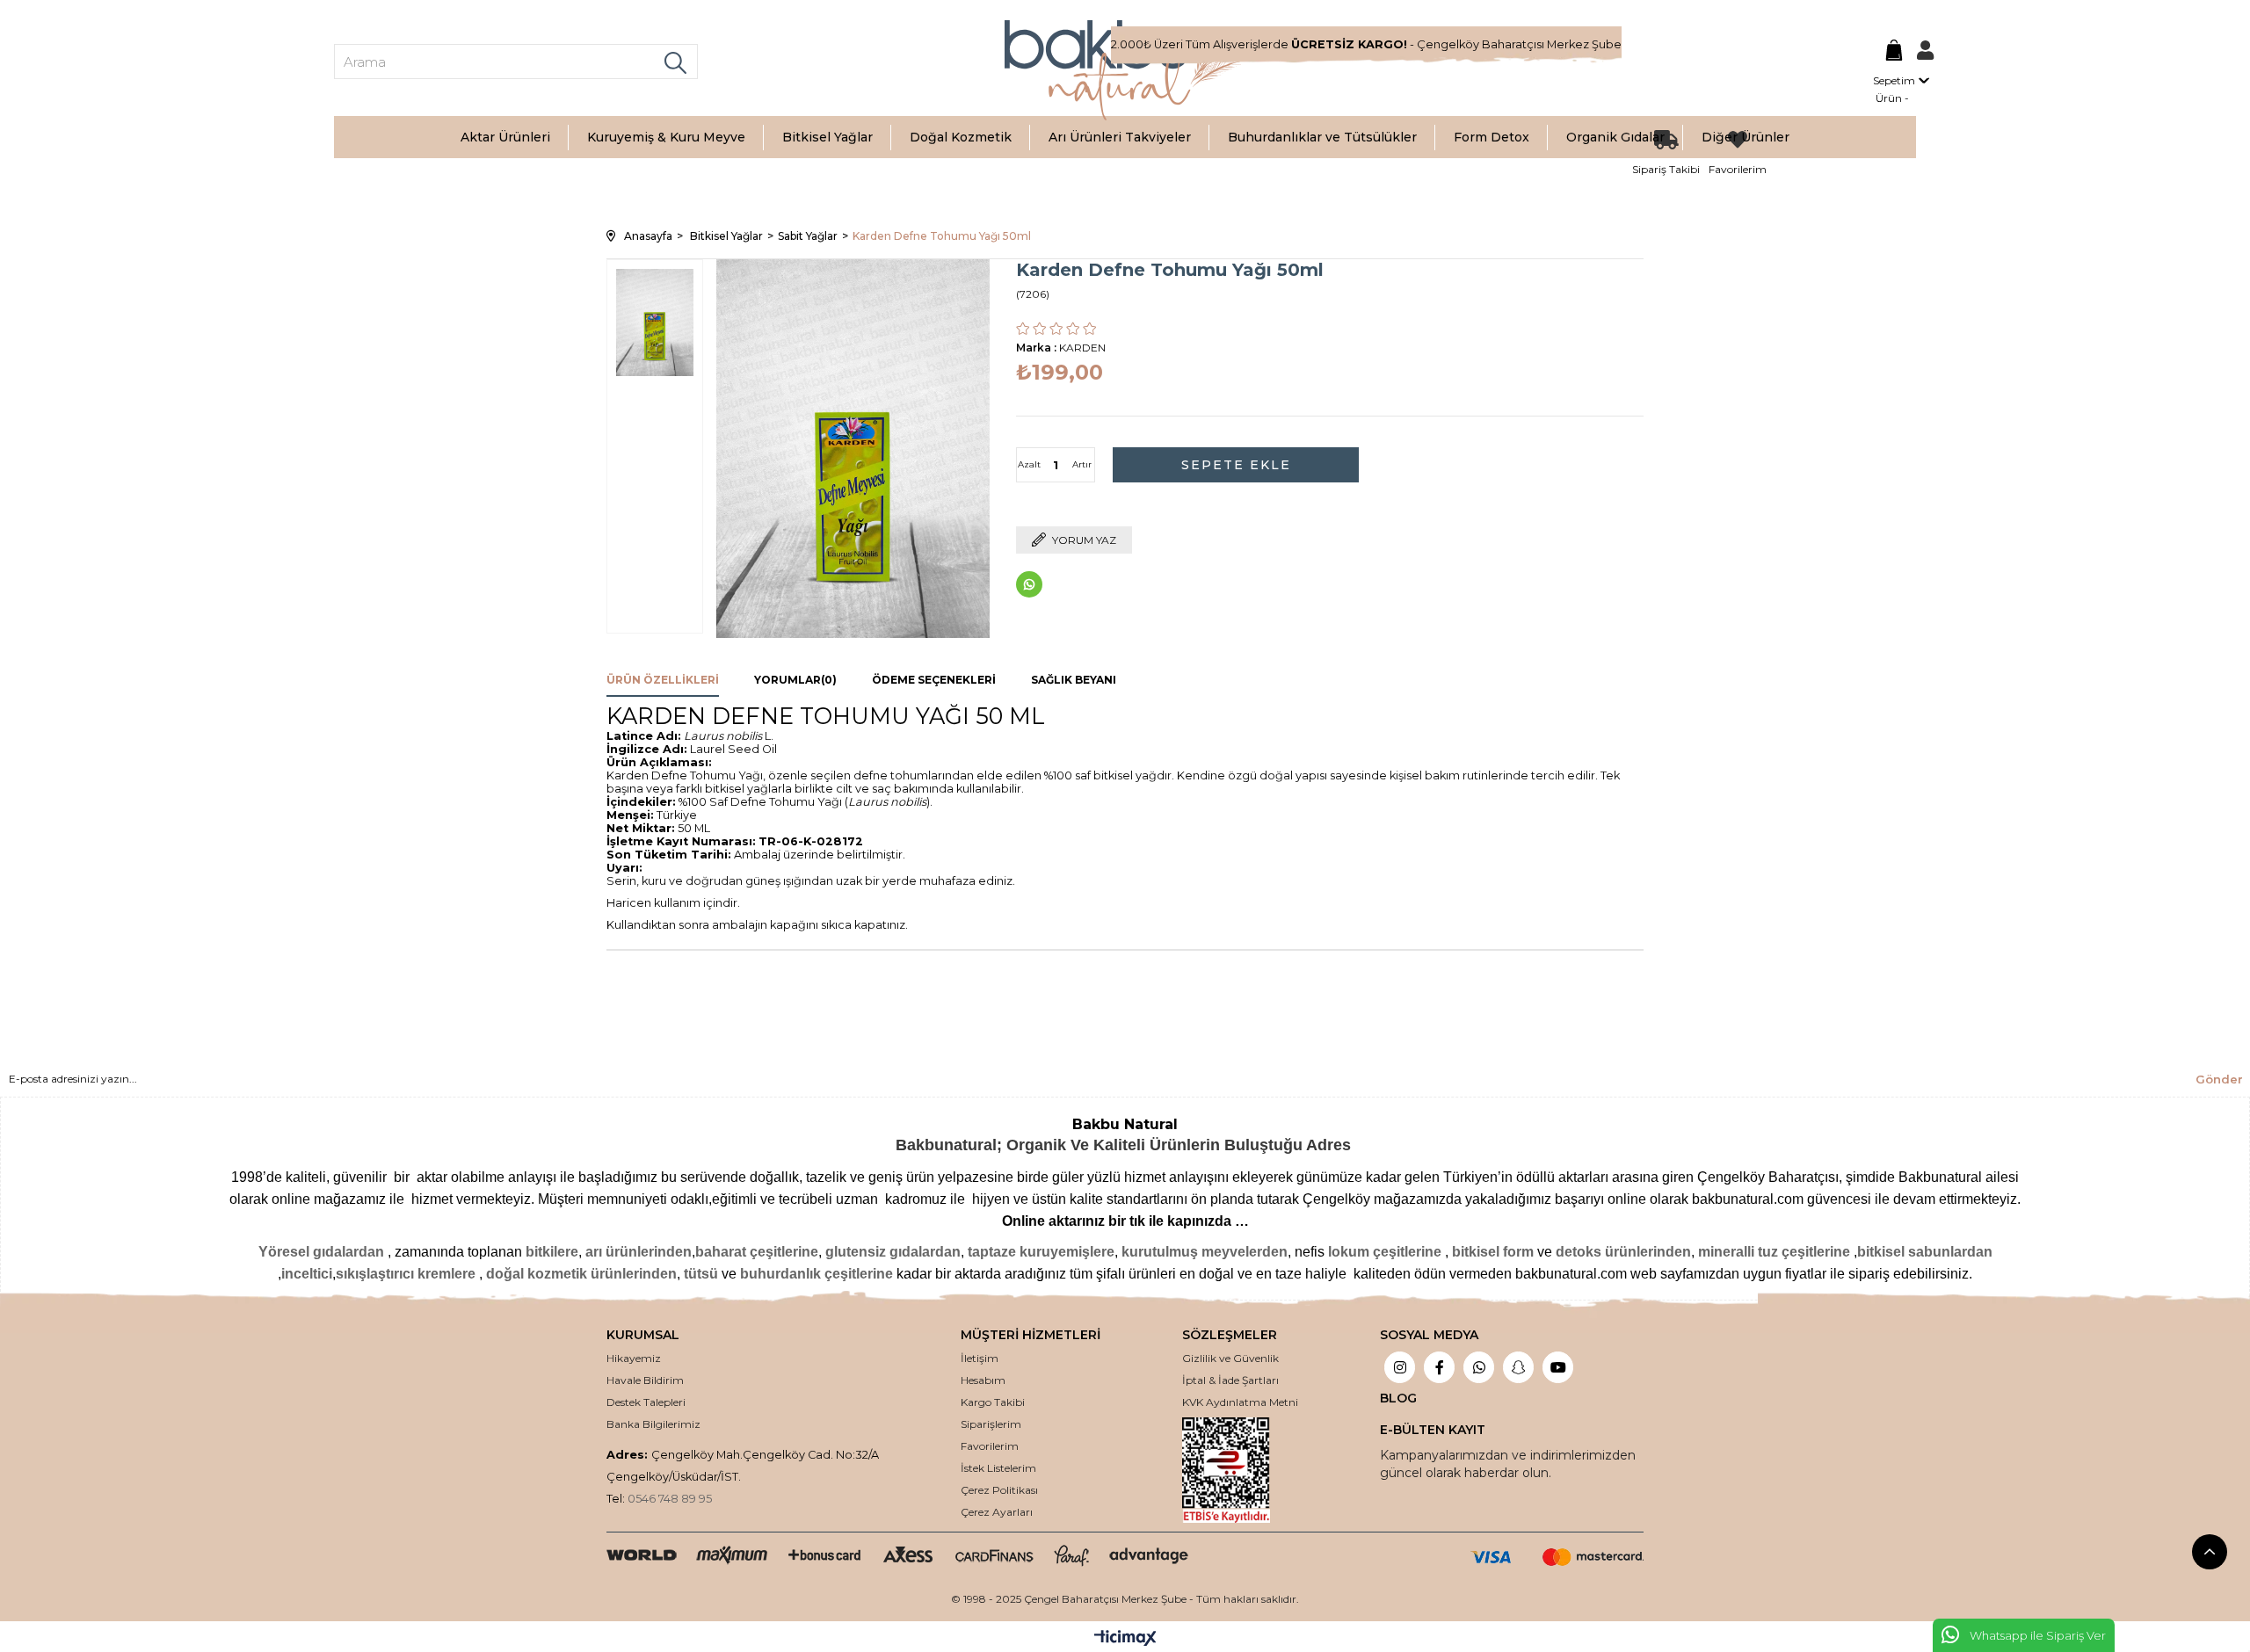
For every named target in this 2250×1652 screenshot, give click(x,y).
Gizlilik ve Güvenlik (1230, 1358)
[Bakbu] (1125, 70)
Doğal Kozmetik (961, 137)
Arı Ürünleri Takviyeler (1120, 137)
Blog (1398, 1398)
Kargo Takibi (993, 1402)
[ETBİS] (1240, 1470)
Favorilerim (990, 1446)
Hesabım (983, 1380)
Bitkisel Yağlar (827, 137)
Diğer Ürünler (1746, 137)
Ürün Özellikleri (663, 680)
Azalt (1029, 464)
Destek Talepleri (646, 1402)
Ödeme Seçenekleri (934, 680)
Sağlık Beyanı (1074, 680)
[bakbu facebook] (1439, 1369)
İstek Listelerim (998, 1468)
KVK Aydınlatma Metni (1240, 1402)
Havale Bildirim (645, 1380)
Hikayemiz (634, 1358)
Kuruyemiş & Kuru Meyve (666, 137)
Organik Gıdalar (1615, 137)
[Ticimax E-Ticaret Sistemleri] (1125, 1639)
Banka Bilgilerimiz (653, 1424)
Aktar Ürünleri (505, 137)
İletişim (980, 1358)
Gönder (2219, 1079)
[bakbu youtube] (1558, 1369)
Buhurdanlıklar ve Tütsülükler (1322, 137)
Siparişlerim (991, 1424)
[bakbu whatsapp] (1479, 1369)
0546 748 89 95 (670, 1499)
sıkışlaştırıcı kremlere (406, 1274)
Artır (1082, 464)
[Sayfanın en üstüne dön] (2210, 1552)
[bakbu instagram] (1400, 1369)
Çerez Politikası (999, 1490)
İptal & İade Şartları (1230, 1380)
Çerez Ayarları (997, 1512)
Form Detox (1492, 137)
